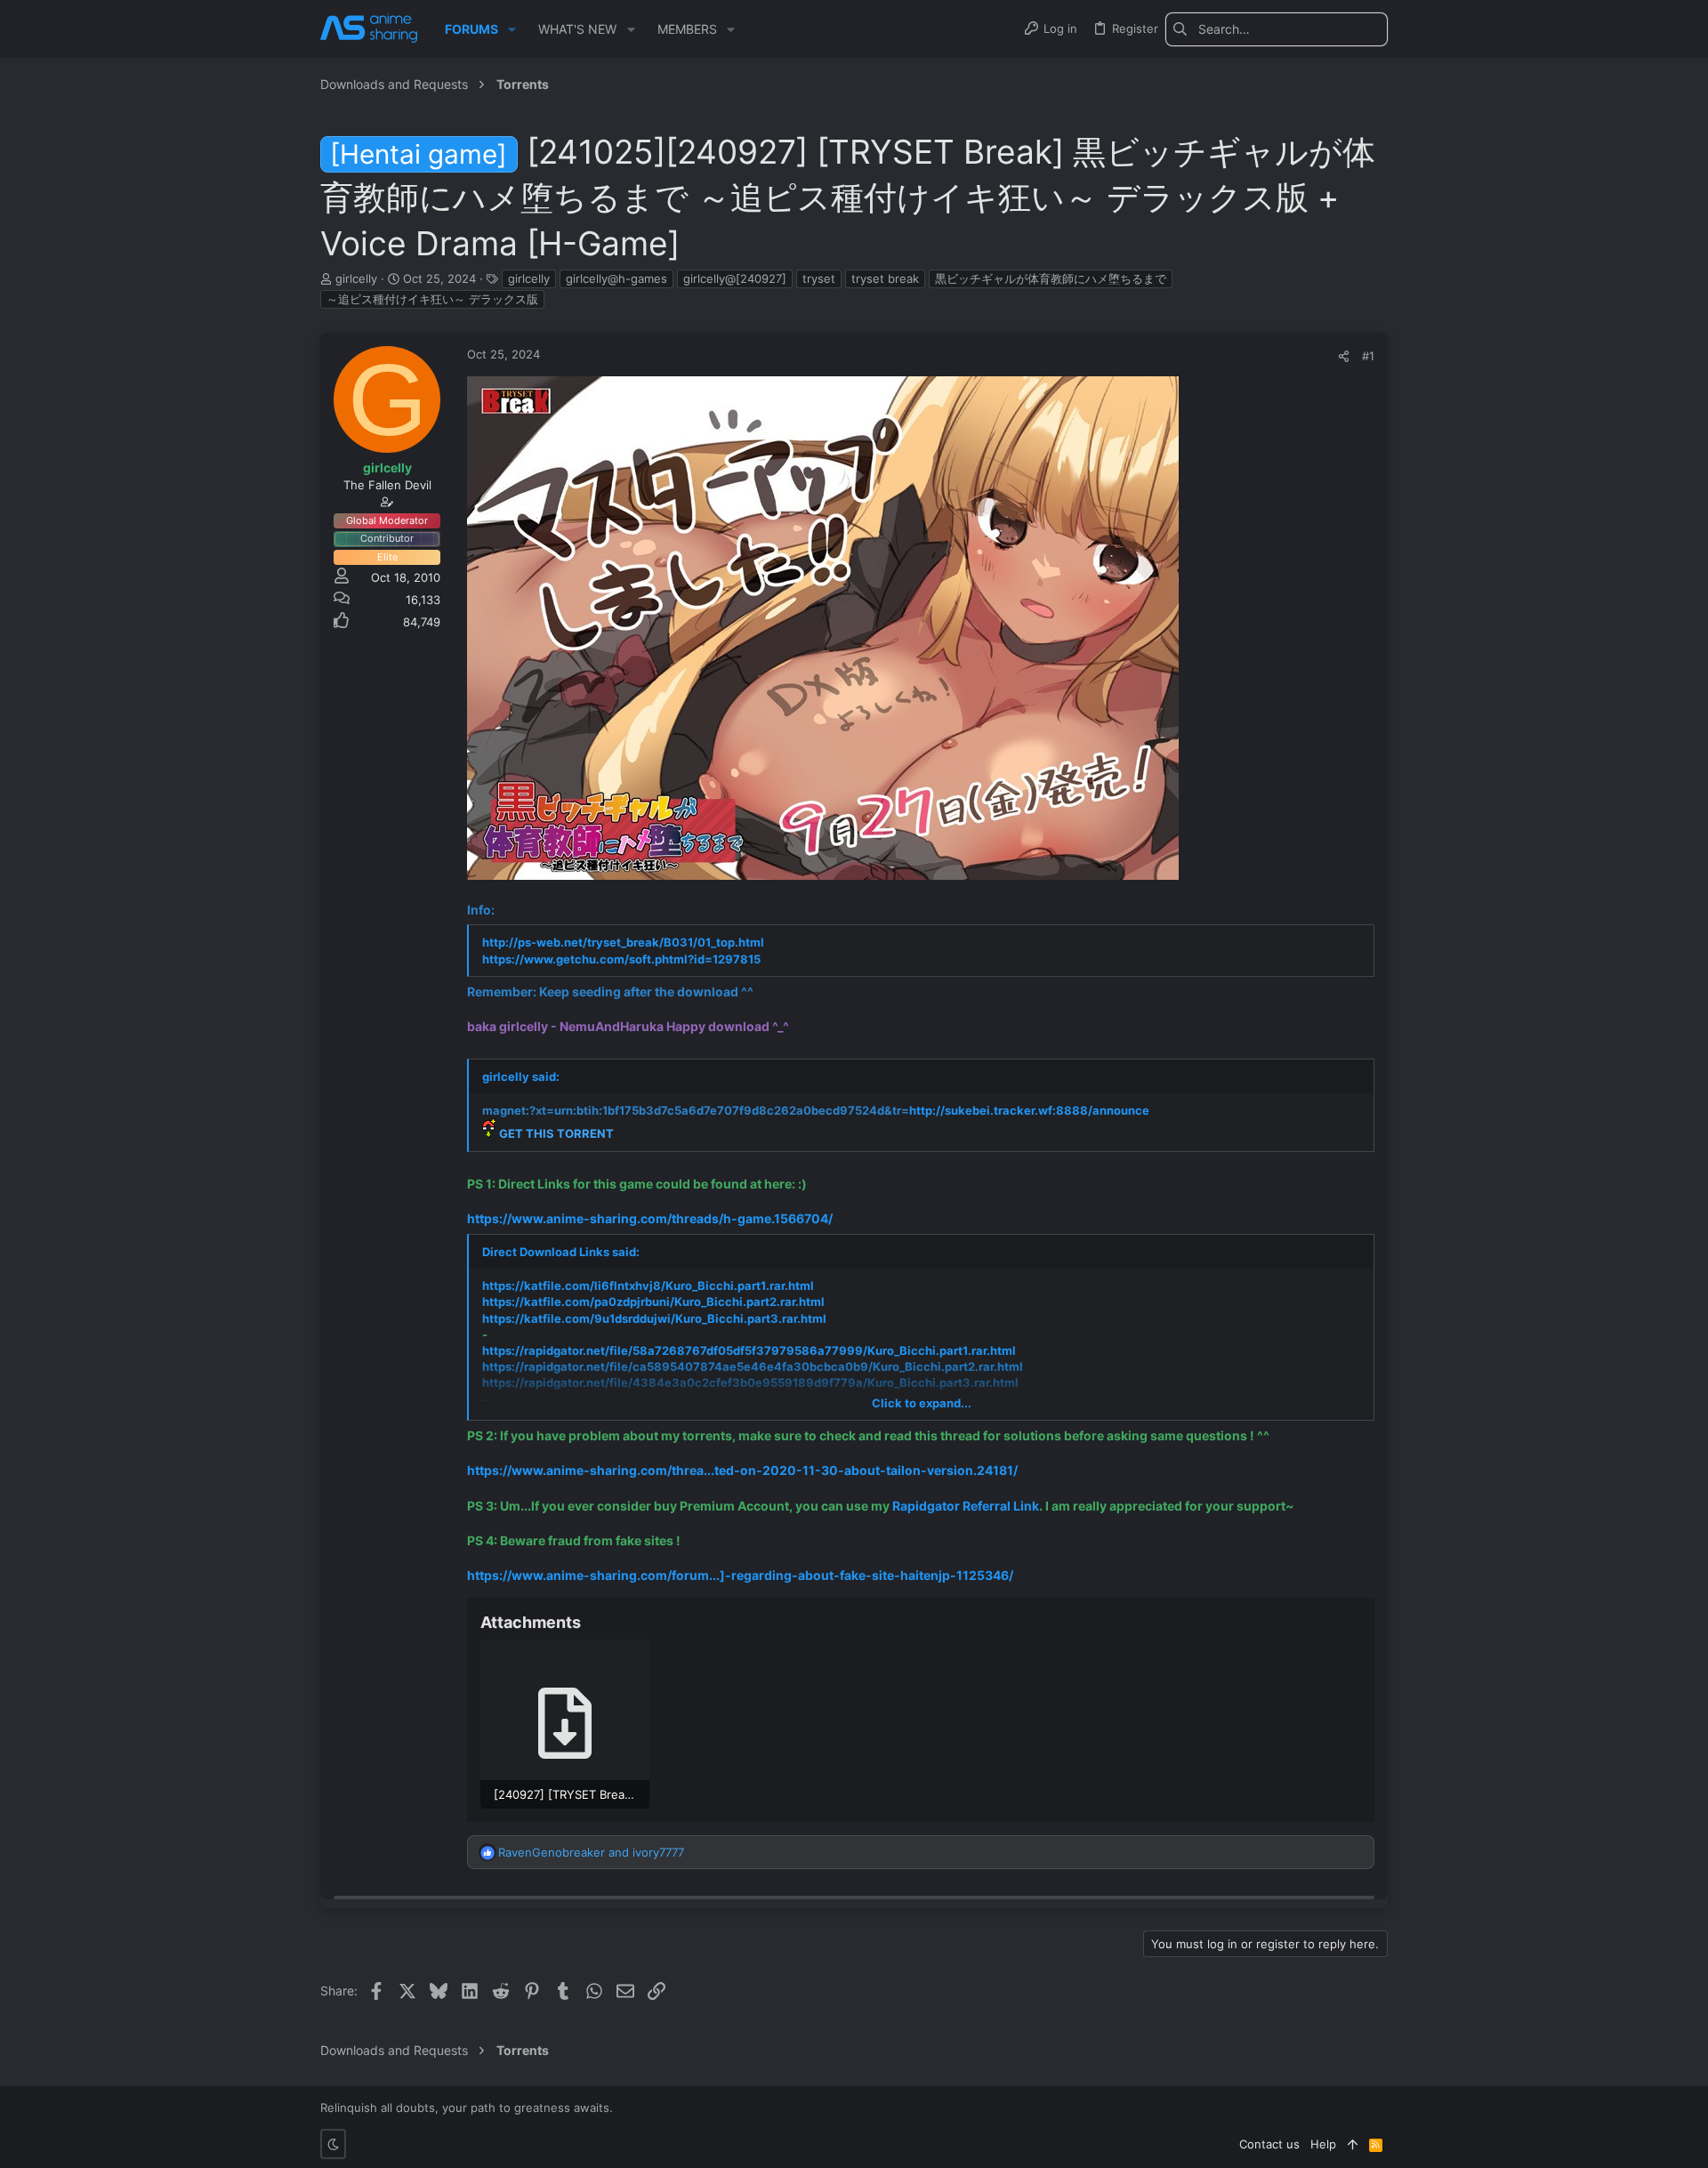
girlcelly (529, 278)
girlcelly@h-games (616, 278)
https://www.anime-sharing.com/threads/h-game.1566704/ (650, 1218)
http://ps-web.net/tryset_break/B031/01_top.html (623, 942)
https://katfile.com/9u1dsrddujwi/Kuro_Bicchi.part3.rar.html (654, 1318)
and (591, 1852)
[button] (512, 29)
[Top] (1353, 2144)
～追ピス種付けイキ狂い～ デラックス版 (432, 299)
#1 (1368, 356)
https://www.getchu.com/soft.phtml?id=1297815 (621, 959)
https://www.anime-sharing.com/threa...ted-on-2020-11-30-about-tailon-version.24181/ (742, 1470)
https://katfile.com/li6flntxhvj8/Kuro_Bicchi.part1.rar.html (648, 1285)
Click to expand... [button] (922, 1403)
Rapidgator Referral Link (966, 1506)
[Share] (1344, 356)
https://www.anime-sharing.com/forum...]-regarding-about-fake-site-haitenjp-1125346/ (740, 1575)
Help (1323, 2144)
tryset (819, 278)
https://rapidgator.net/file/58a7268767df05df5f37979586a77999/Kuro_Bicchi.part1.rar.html (749, 1350)
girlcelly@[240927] (735, 278)
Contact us (1269, 2144)
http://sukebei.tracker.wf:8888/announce (1029, 1110)
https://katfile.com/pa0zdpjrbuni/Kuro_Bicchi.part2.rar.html (653, 1302)
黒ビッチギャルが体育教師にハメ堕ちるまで (1051, 278)
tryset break (885, 278)
